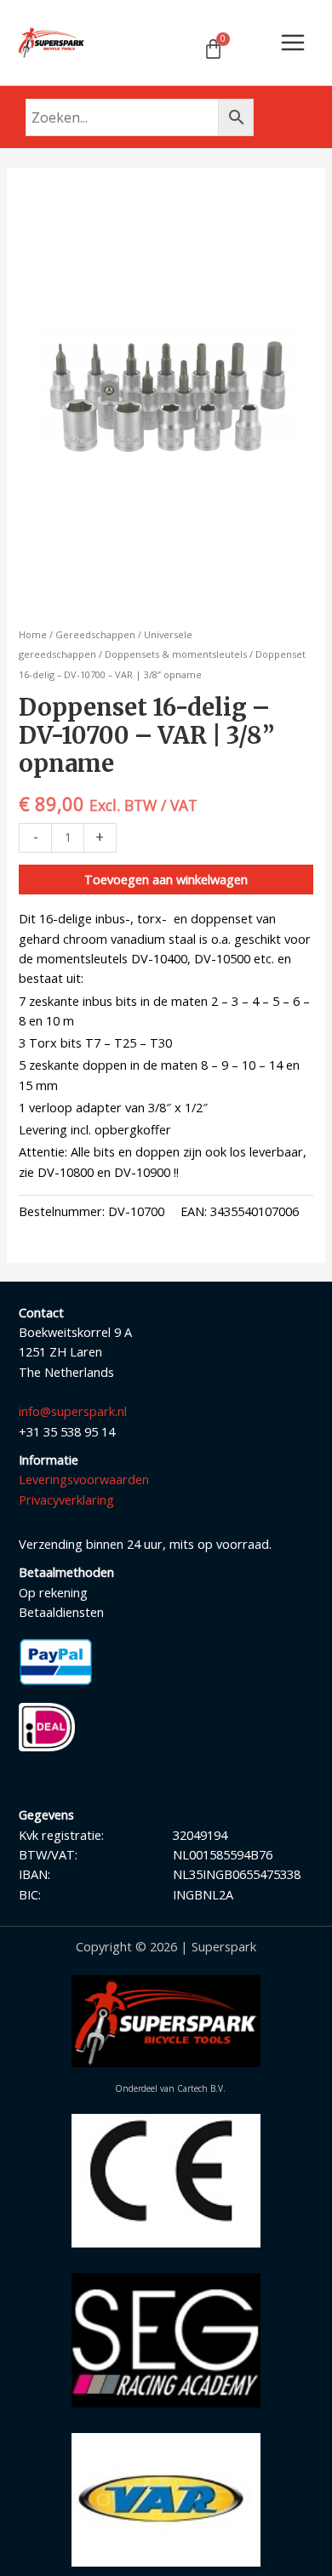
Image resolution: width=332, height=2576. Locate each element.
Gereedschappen (95, 634)
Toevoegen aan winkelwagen (166, 879)
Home (33, 634)
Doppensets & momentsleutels (176, 654)
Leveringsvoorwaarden (84, 1479)
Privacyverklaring (66, 1499)
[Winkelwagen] (213, 49)
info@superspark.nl (73, 1411)
